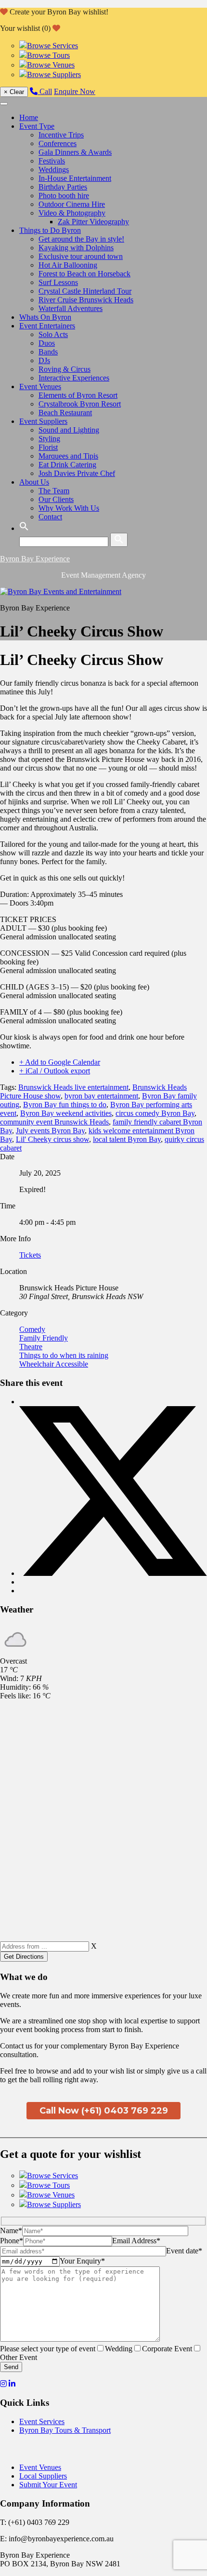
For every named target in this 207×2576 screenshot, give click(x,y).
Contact (50, 517)
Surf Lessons (58, 282)
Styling (49, 439)
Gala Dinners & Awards (75, 152)
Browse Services (52, 46)
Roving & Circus (65, 369)
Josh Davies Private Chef (77, 473)
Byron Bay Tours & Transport (65, 2430)
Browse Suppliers (54, 75)
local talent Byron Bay (127, 1139)
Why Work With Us (69, 508)
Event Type (37, 126)
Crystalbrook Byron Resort (80, 404)
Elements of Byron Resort (78, 395)
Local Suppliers (43, 2476)
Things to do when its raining (64, 1355)
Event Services (42, 2421)
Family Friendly (44, 1338)
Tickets (30, 1255)
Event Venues (40, 386)
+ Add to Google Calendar (60, 1062)
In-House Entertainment (75, 178)
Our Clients (56, 499)
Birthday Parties (63, 187)
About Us (34, 482)
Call (45, 91)
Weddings (54, 169)
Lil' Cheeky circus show (52, 1139)
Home (29, 117)
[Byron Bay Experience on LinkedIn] (12, 2384)
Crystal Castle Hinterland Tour (85, 291)
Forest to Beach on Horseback (84, 274)
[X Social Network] (113, 1573)
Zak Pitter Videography (93, 222)
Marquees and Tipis (68, 456)
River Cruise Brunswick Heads (86, 300)
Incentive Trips (61, 135)
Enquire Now (75, 91)
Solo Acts (53, 334)
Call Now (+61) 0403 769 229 (104, 2111)
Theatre (31, 1347)
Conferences (58, 143)
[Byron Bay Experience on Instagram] (3, 2384)
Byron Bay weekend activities (66, 1113)
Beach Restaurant (65, 413)
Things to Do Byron (50, 230)
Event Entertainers (47, 326)
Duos (47, 343)
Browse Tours (48, 55)
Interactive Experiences (74, 378)
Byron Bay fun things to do (65, 1105)
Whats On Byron (45, 317)
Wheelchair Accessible (54, 1364)
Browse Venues (51, 65)
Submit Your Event (48, 2485)
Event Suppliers (43, 421)
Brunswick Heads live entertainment (73, 1087)
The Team (54, 491)
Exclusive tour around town (81, 256)
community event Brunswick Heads (54, 1122)
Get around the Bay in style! (81, 239)
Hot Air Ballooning (68, 265)
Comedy (32, 1329)
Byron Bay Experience (35, 559)
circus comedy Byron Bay (155, 1113)
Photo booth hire (64, 196)
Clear (14, 92)
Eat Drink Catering (67, 465)
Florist (48, 447)
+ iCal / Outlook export (55, 1071)
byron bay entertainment (101, 1096)
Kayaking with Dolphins (76, 248)
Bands (48, 352)
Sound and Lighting (69, 430)
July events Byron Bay (50, 1131)
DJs (44, 360)
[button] (24, 528)
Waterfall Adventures (71, 308)
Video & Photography (72, 213)
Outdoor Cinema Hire (72, 204)
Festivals (52, 161)
